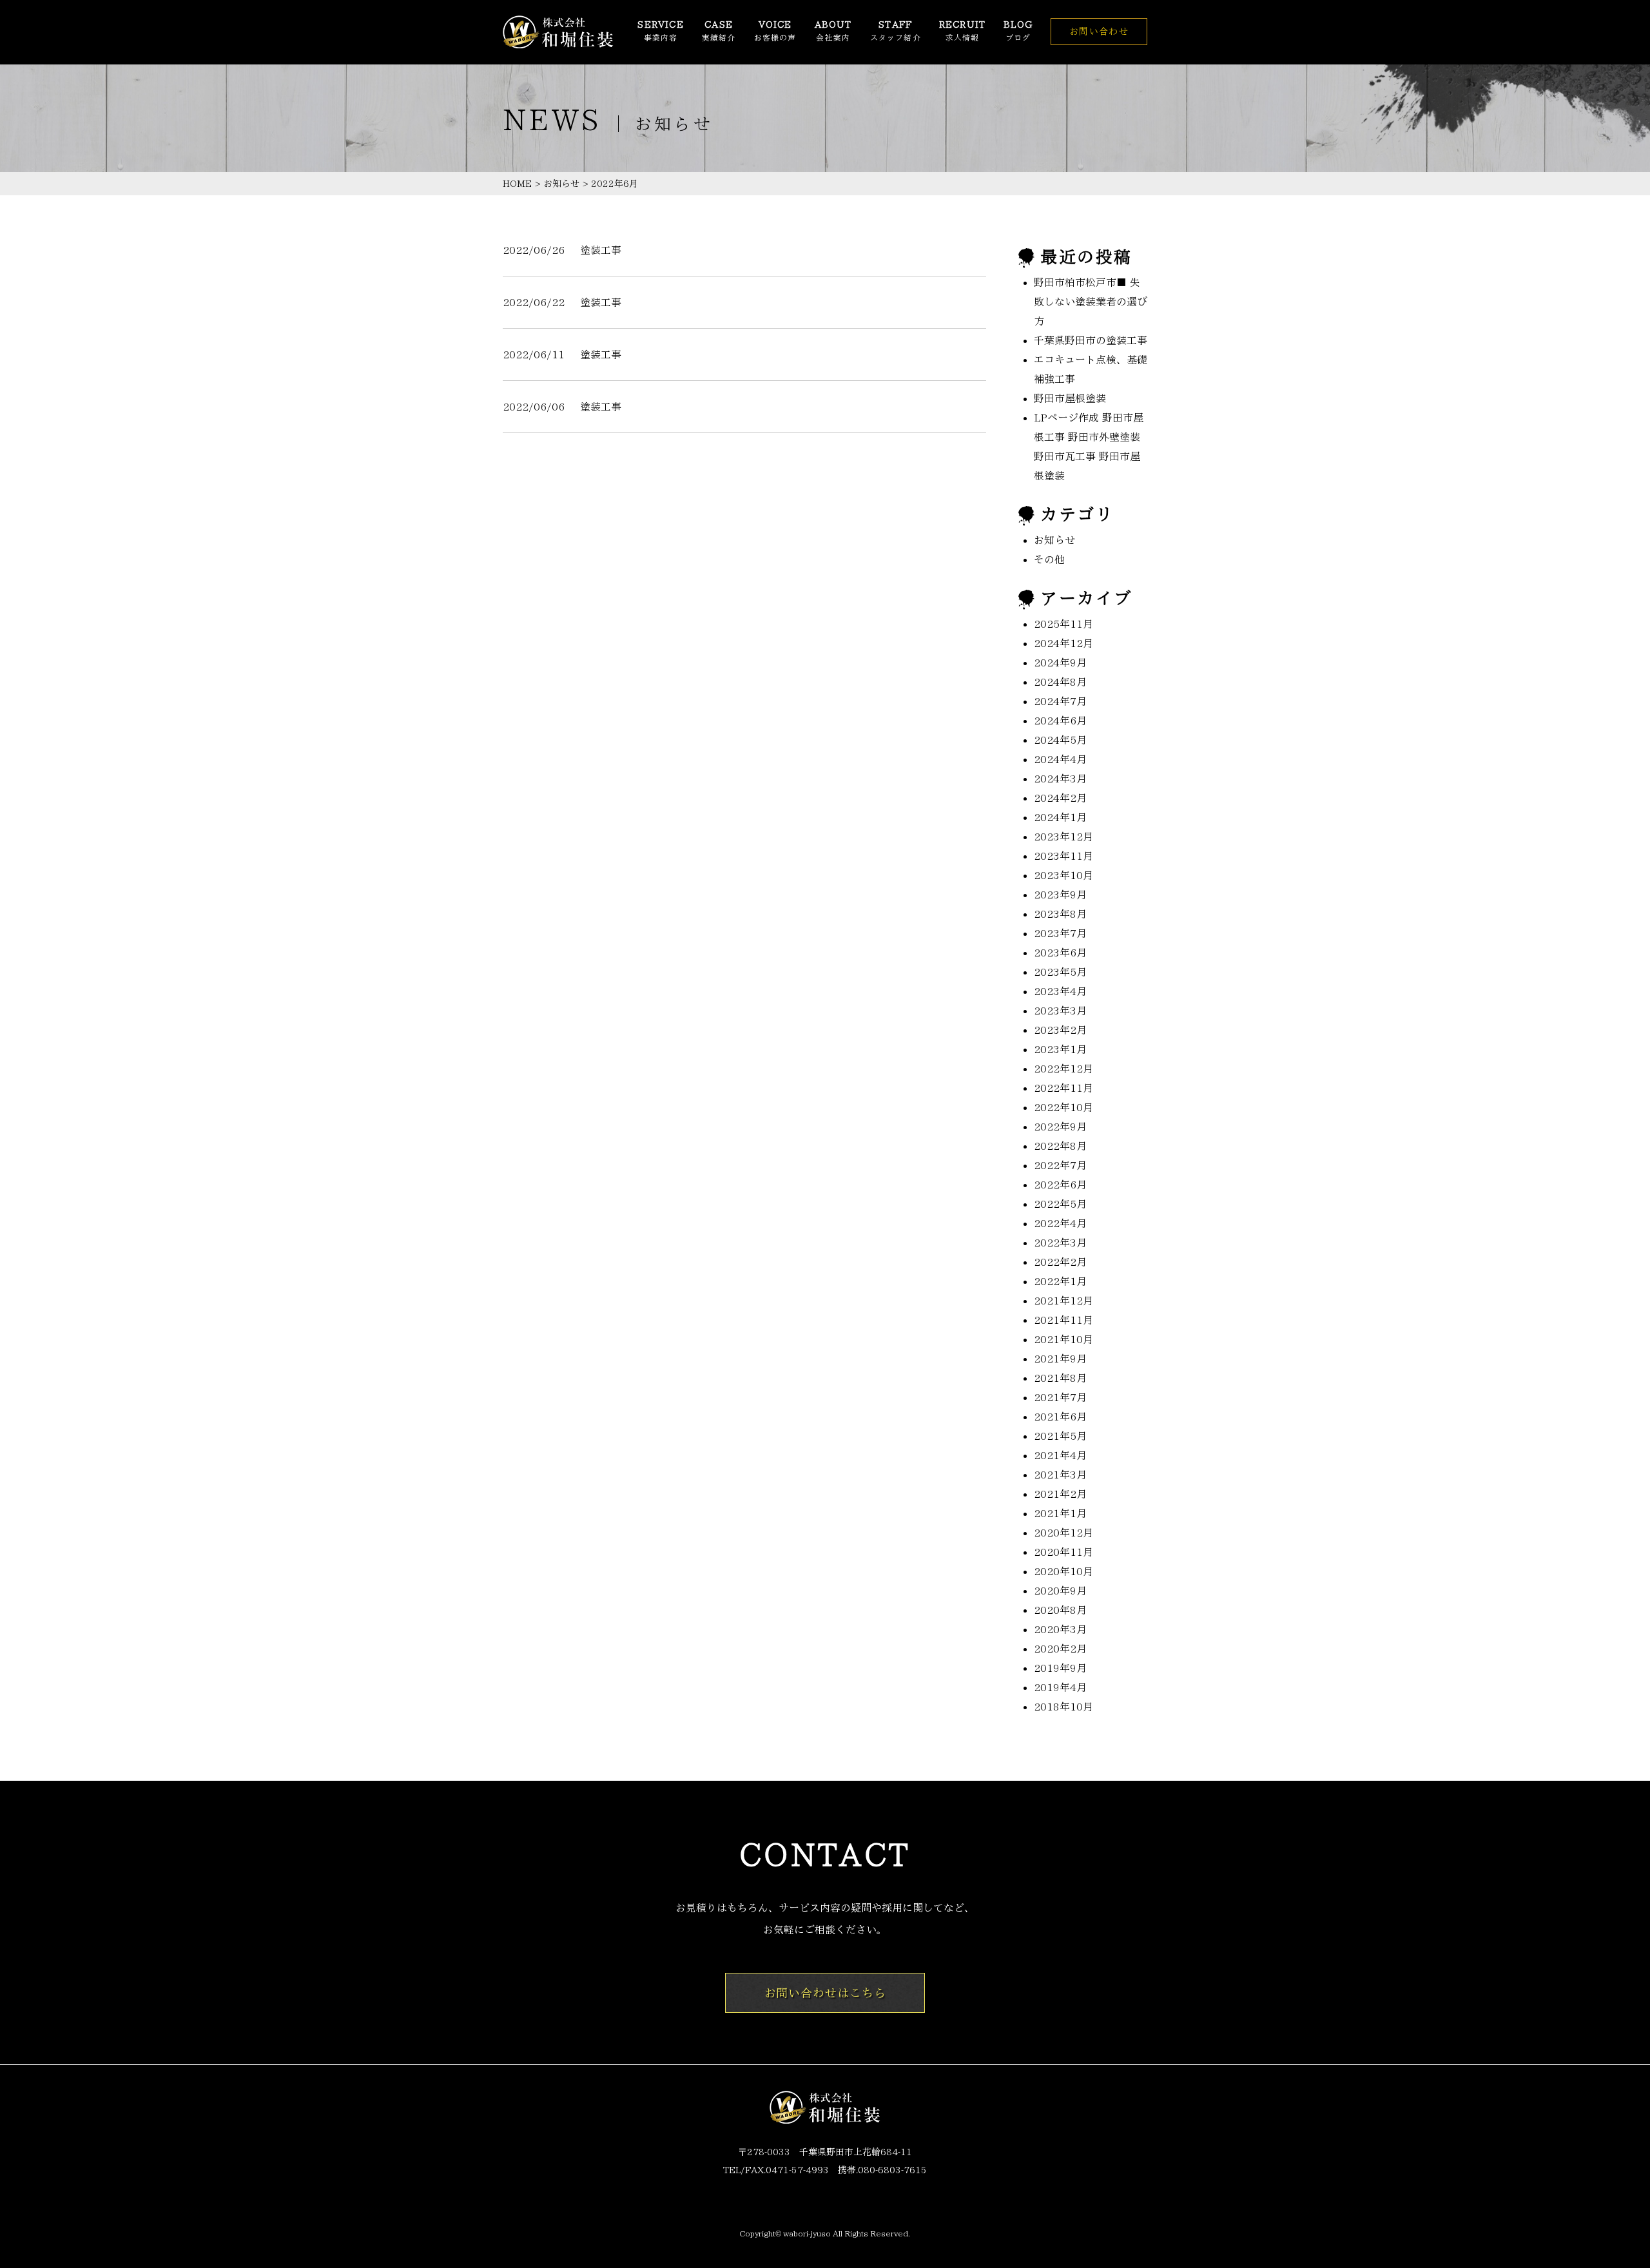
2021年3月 (1060, 1475)
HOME (517, 184)
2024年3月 (1060, 779)
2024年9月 (1060, 663)
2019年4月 (1060, 1687)
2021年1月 (1060, 1513)
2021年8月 (1060, 1378)
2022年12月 (1063, 1069)
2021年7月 (1060, 1397)
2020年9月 (1060, 1591)
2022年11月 (1063, 1088)
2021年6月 (1060, 1417)
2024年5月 (1060, 740)
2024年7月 (1060, 701)
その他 (1049, 559)
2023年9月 (1060, 895)
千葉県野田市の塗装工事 (1091, 340)
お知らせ (561, 184)
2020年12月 (1063, 1533)
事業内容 (660, 31)
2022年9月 (1060, 1127)
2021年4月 (1060, 1455)
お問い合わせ (1099, 32)
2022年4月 (1060, 1223)
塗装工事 (601, 250)
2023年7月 (1060, 933)
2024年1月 (1060, 817)
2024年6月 (1060, 721)
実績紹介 (719, 31)
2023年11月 (1063, 856)
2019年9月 (1060, 1668)
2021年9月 (1060, 1359)
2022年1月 (1060, 1281)
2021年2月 (1060, 1494)
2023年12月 (1063, 837)
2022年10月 (1063, 1107)
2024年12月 (1063, 643)
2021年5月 (1060, 1436)
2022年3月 (1060, 1243)
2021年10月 (1063, 1339)
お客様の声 (775, 31)
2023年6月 (1060, 953)
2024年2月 (1060, 798)
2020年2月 (1060, 1649)
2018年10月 (1063, 1707)
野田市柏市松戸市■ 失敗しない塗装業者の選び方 (1091, 302)
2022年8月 (1060, 1146)
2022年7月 (1060, 1165)
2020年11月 (1063, 1552)
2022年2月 (1060, 1262)
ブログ (1018, 31)
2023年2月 (1060, 1030)
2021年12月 (1063, 1301)
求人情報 (962, 31)
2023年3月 (1060, 1011)
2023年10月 (1063, 875)
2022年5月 (1060, 1204)
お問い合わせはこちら (825, 1993)
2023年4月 (1060, 991)
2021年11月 (1063, 1320)
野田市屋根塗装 (1070, 398)
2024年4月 (1060, 759)
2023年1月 (1060, 1049)
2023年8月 (1060, 914)
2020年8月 (1060, 1610)
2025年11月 (1063, 624)
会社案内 (833, 31)
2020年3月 (1060, 1629)
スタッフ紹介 (896, 31)
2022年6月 (1060, 1185)
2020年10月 (1063, 1571)
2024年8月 (1060, 682)
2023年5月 (1060, 972)
